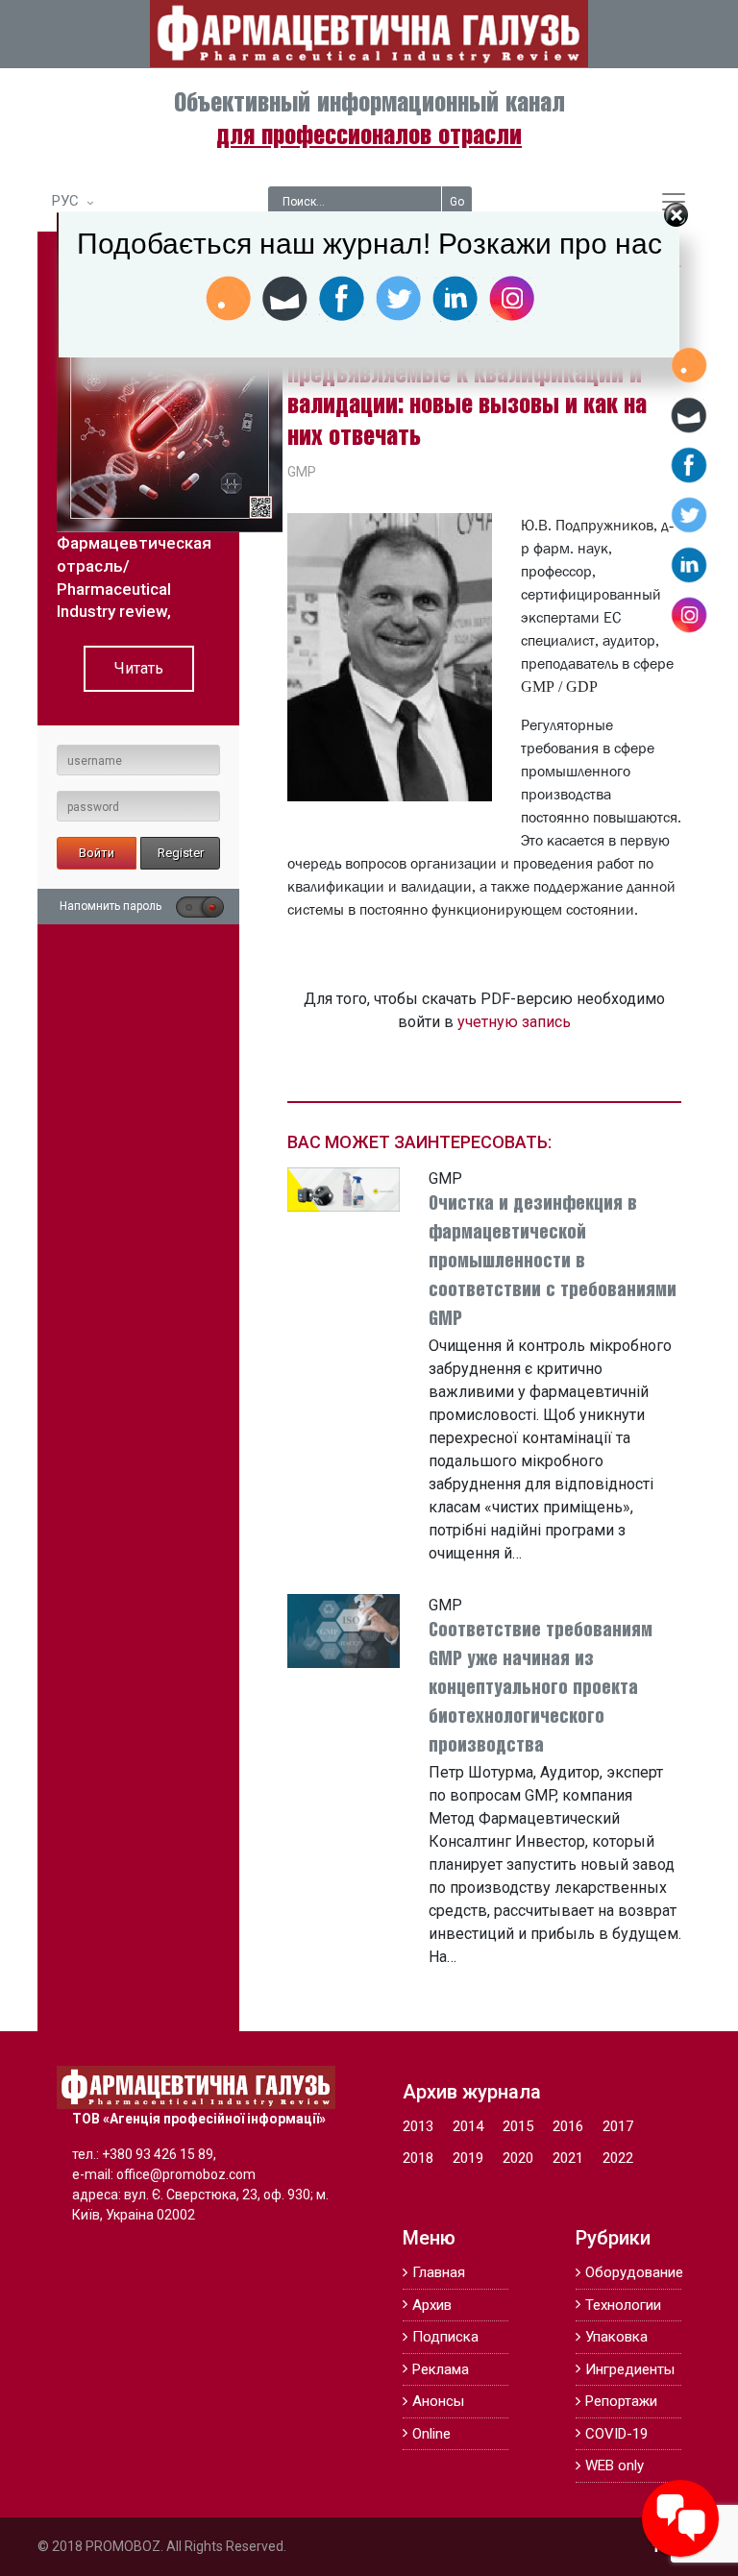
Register (181, 853)
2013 (418, 2126)
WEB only (615, 2466)
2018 (418, 2158)
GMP (302, 472)
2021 (568, 2158)
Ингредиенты (630, 2369)
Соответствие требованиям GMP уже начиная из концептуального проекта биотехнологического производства (541, 1689)
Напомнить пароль (111, 906)
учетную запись (514, 1022)
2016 (568, 2126)
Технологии (623, 2305)
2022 (618, 2158)
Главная (439, 2272)
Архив (432, 2305)
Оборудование (633, 2272)
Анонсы (438, 2401)
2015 (518, 2126)
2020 (518, 2158)
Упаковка (616, 2337)
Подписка (445, 2337)
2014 (468, 2126)
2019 (468, 2158)
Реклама (441, 2369)
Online (431, 2434)
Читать (139, 668)
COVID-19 (616, 2434)
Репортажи (621, 2401)
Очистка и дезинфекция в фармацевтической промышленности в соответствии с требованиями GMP (553, 1262)
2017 (618, 2126)
